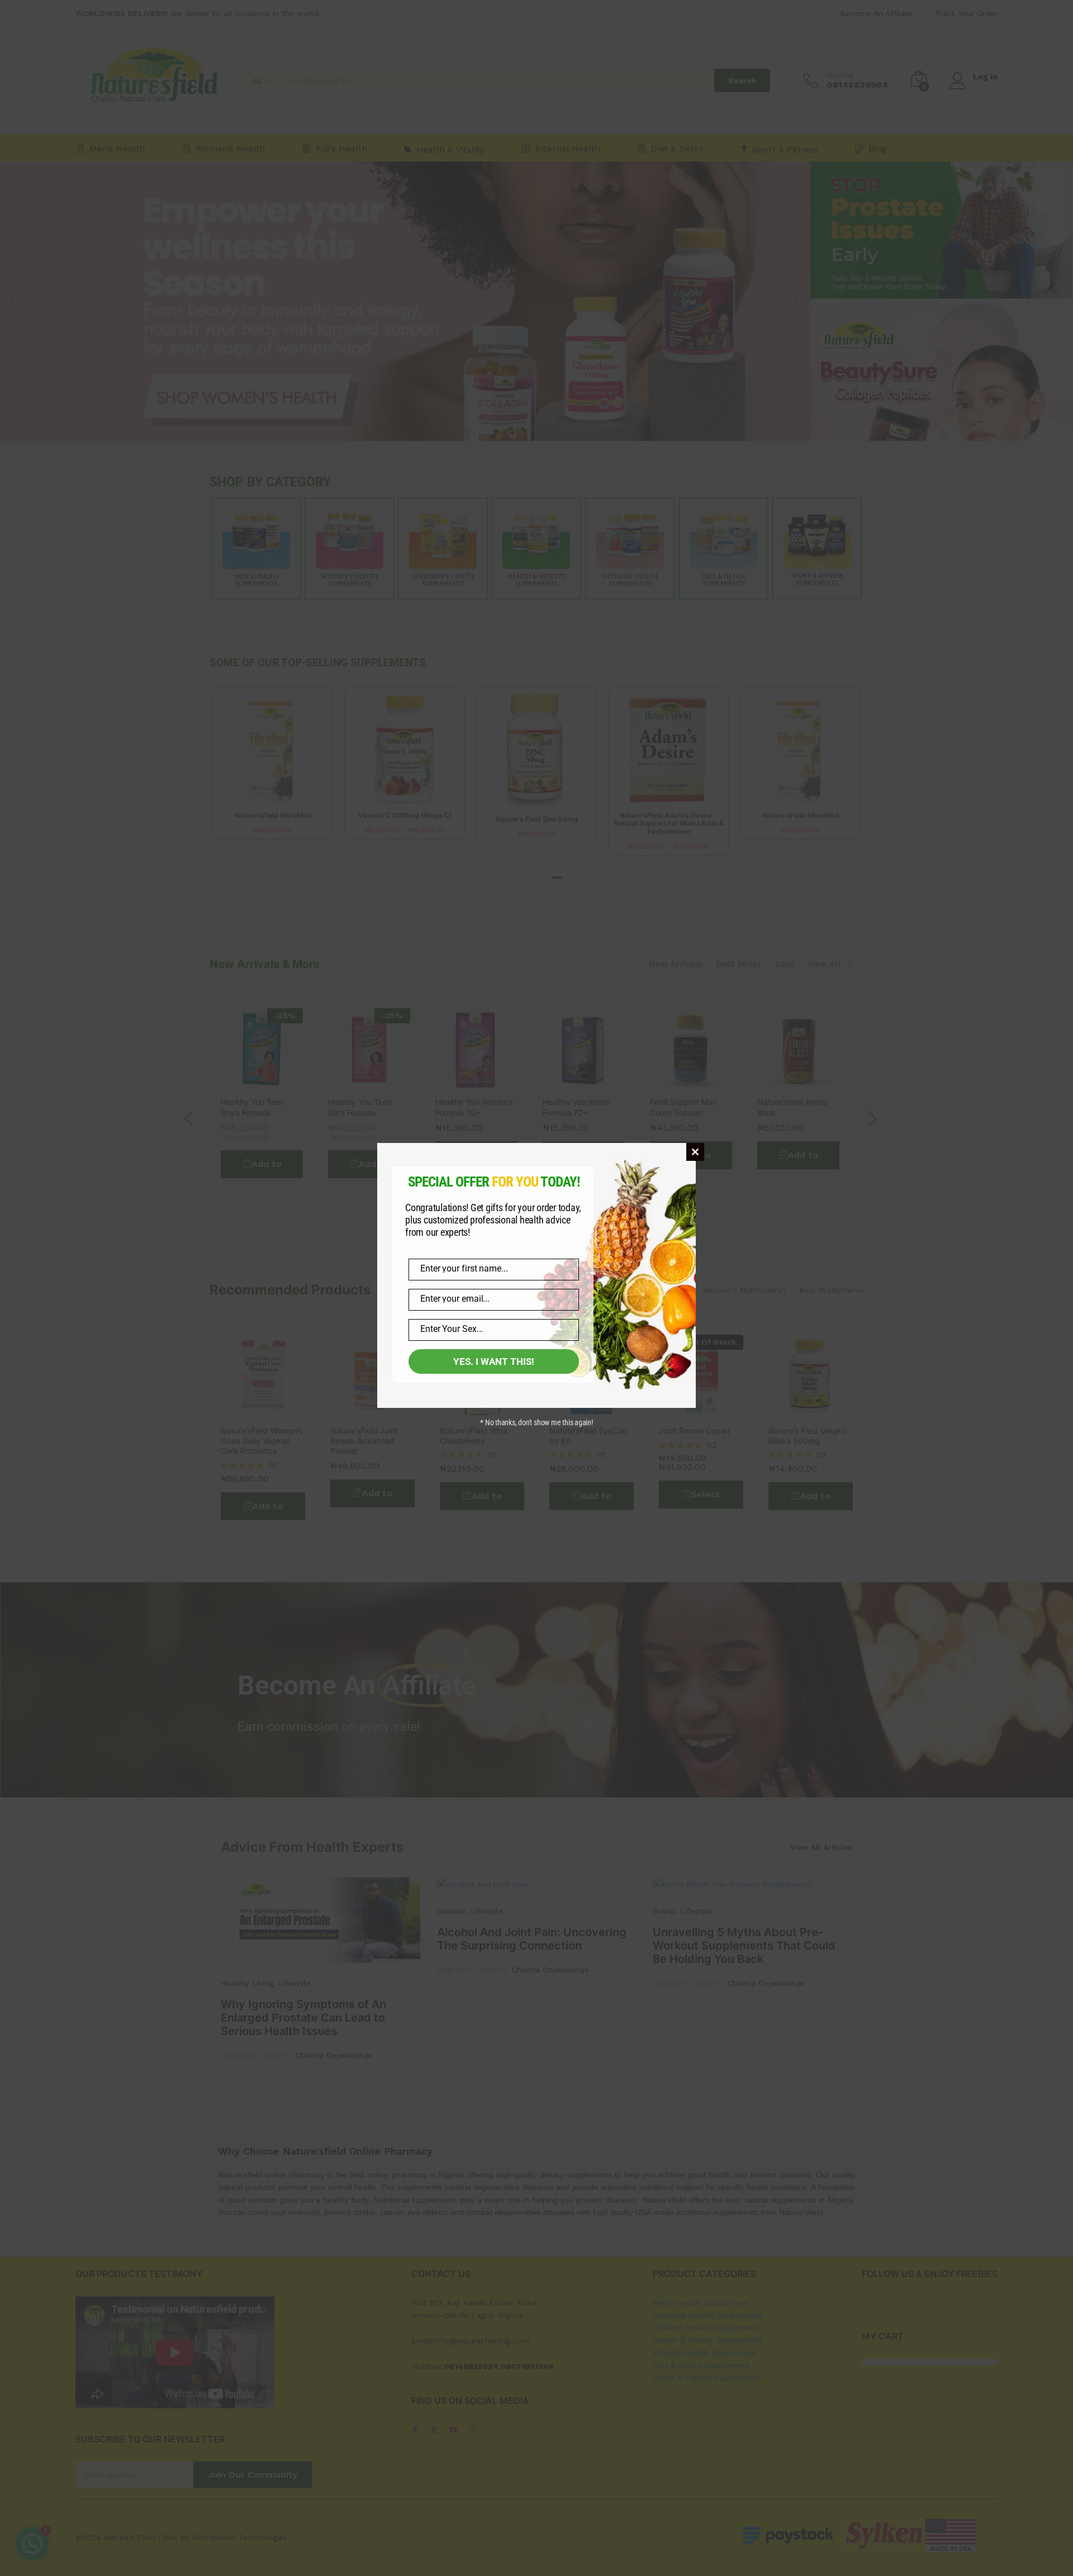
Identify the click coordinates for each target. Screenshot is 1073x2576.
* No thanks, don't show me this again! (536, 1422)
